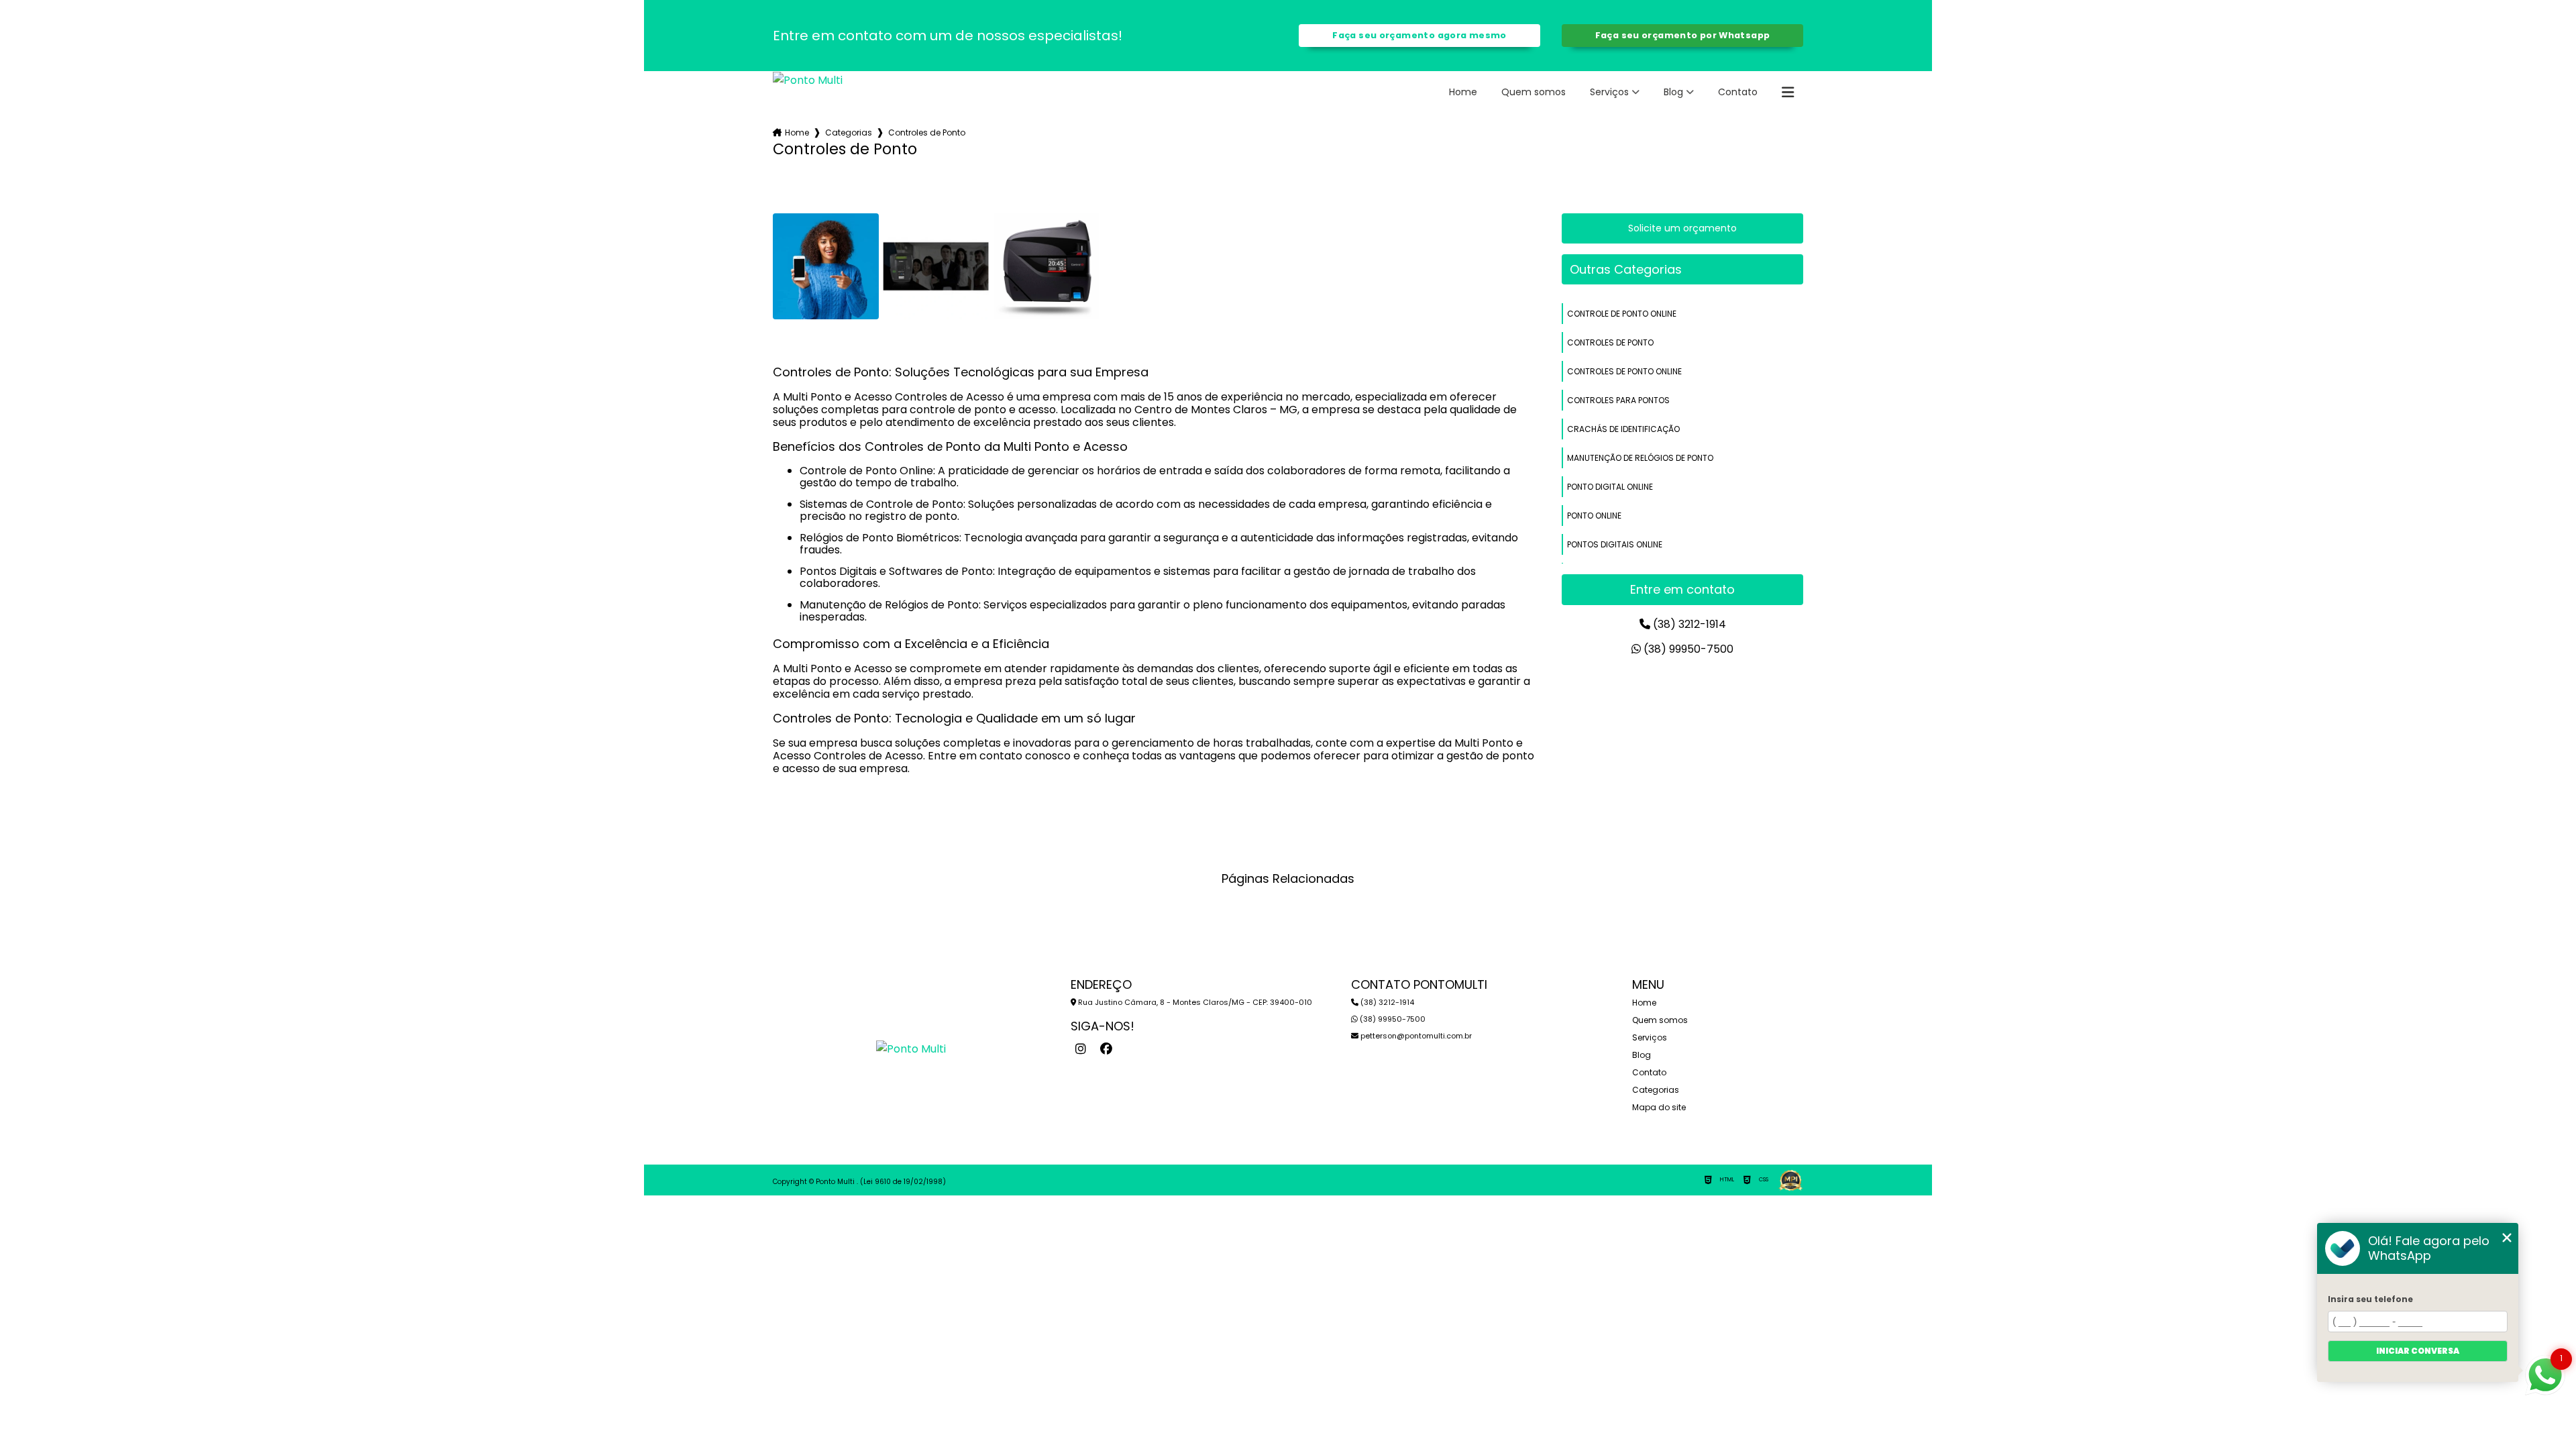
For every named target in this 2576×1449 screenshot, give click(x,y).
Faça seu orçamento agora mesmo (1419, 35)
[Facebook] (1106, 1049)
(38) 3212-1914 (1688, 624)
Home (1463, 92)
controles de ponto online (1624, 371)
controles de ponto (1610, 342)
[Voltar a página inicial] (808, 79)
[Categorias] (1788, 93)
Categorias (849, 132)
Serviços (1609, 92)
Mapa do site (1659, 1107)
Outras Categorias (1626, 269)
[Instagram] (1081, 1049)
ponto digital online (1610, 487)
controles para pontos (1618, 400)
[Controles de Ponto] (826, 266)
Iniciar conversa (2418, 1351)
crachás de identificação (1623, 429)
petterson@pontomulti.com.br (1415, 1036)
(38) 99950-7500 (1687, 649)
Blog (1673, 92)
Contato (1738, 92)
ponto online (1594, 516)
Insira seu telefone (2370, 1299)
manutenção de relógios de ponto (1640, 458)
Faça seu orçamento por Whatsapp (1683, 35)
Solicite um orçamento (1682, 228)
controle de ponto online (1622, 314)
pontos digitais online (1615, 544)
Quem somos (1534, 92)
